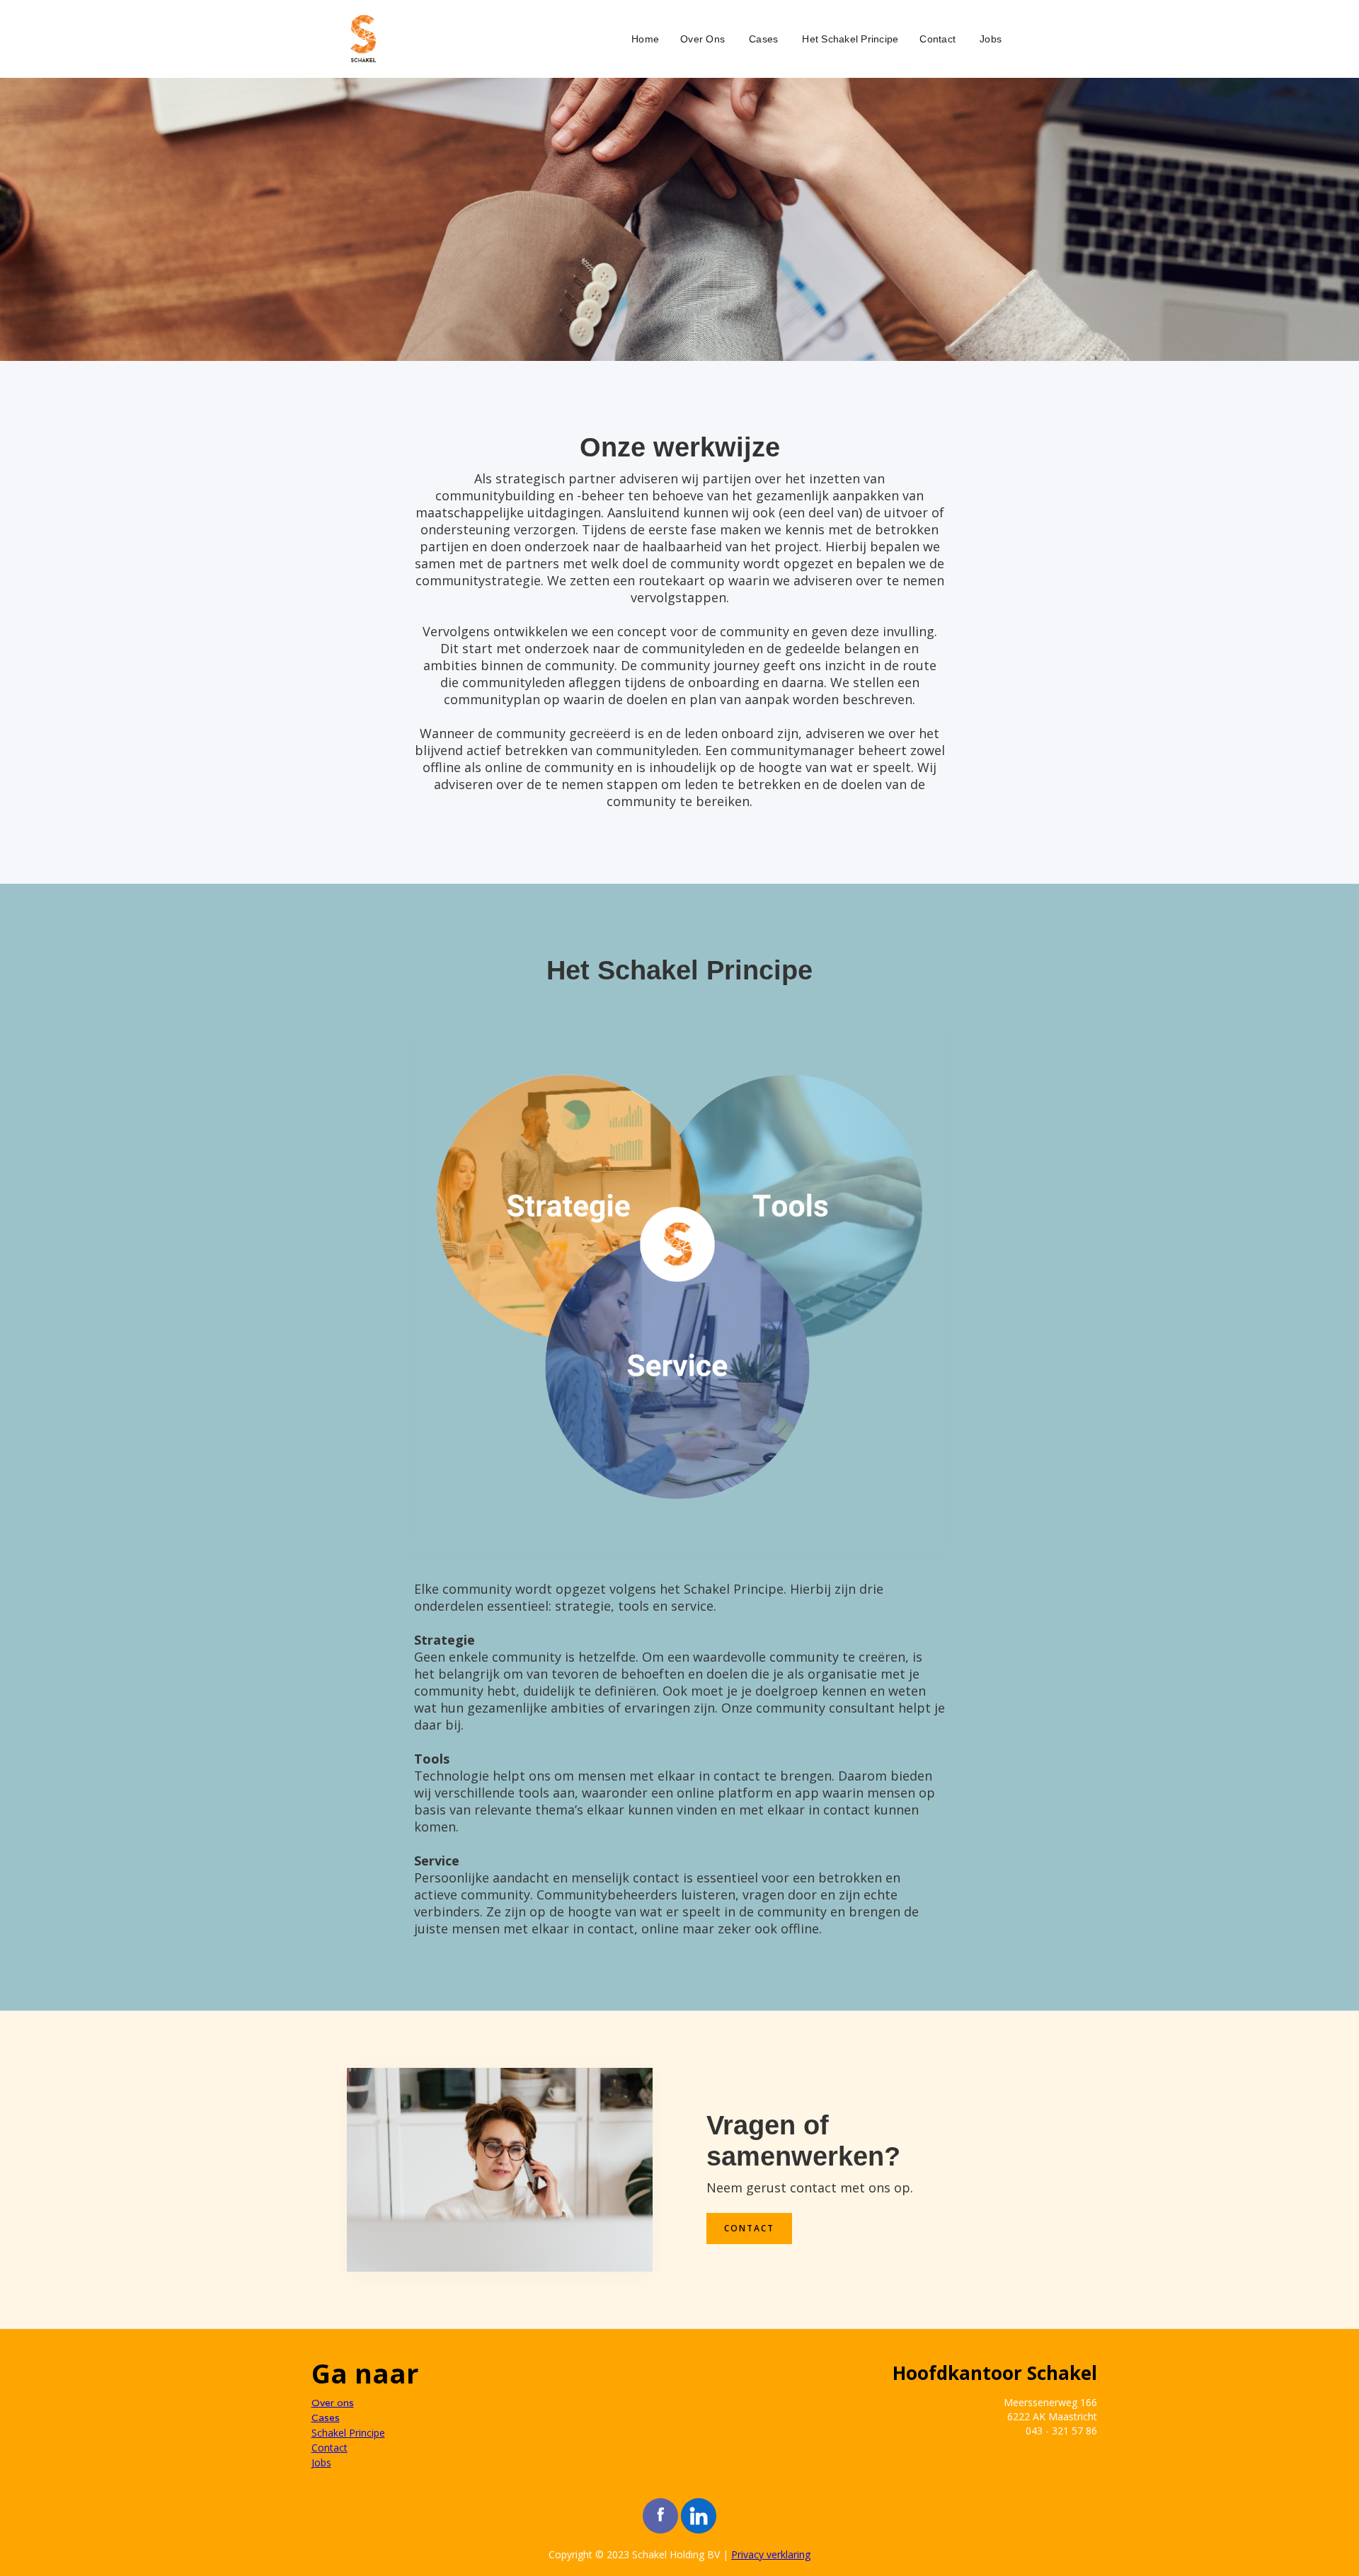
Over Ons (703, 39)
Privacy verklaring (771, 2554)
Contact (937, 39)
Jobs (991, 39)
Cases (763, 39)
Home (645, 39)
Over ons (333, 2403)
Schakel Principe (348, 2433)
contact (749, 2228)
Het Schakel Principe (850, 39)
